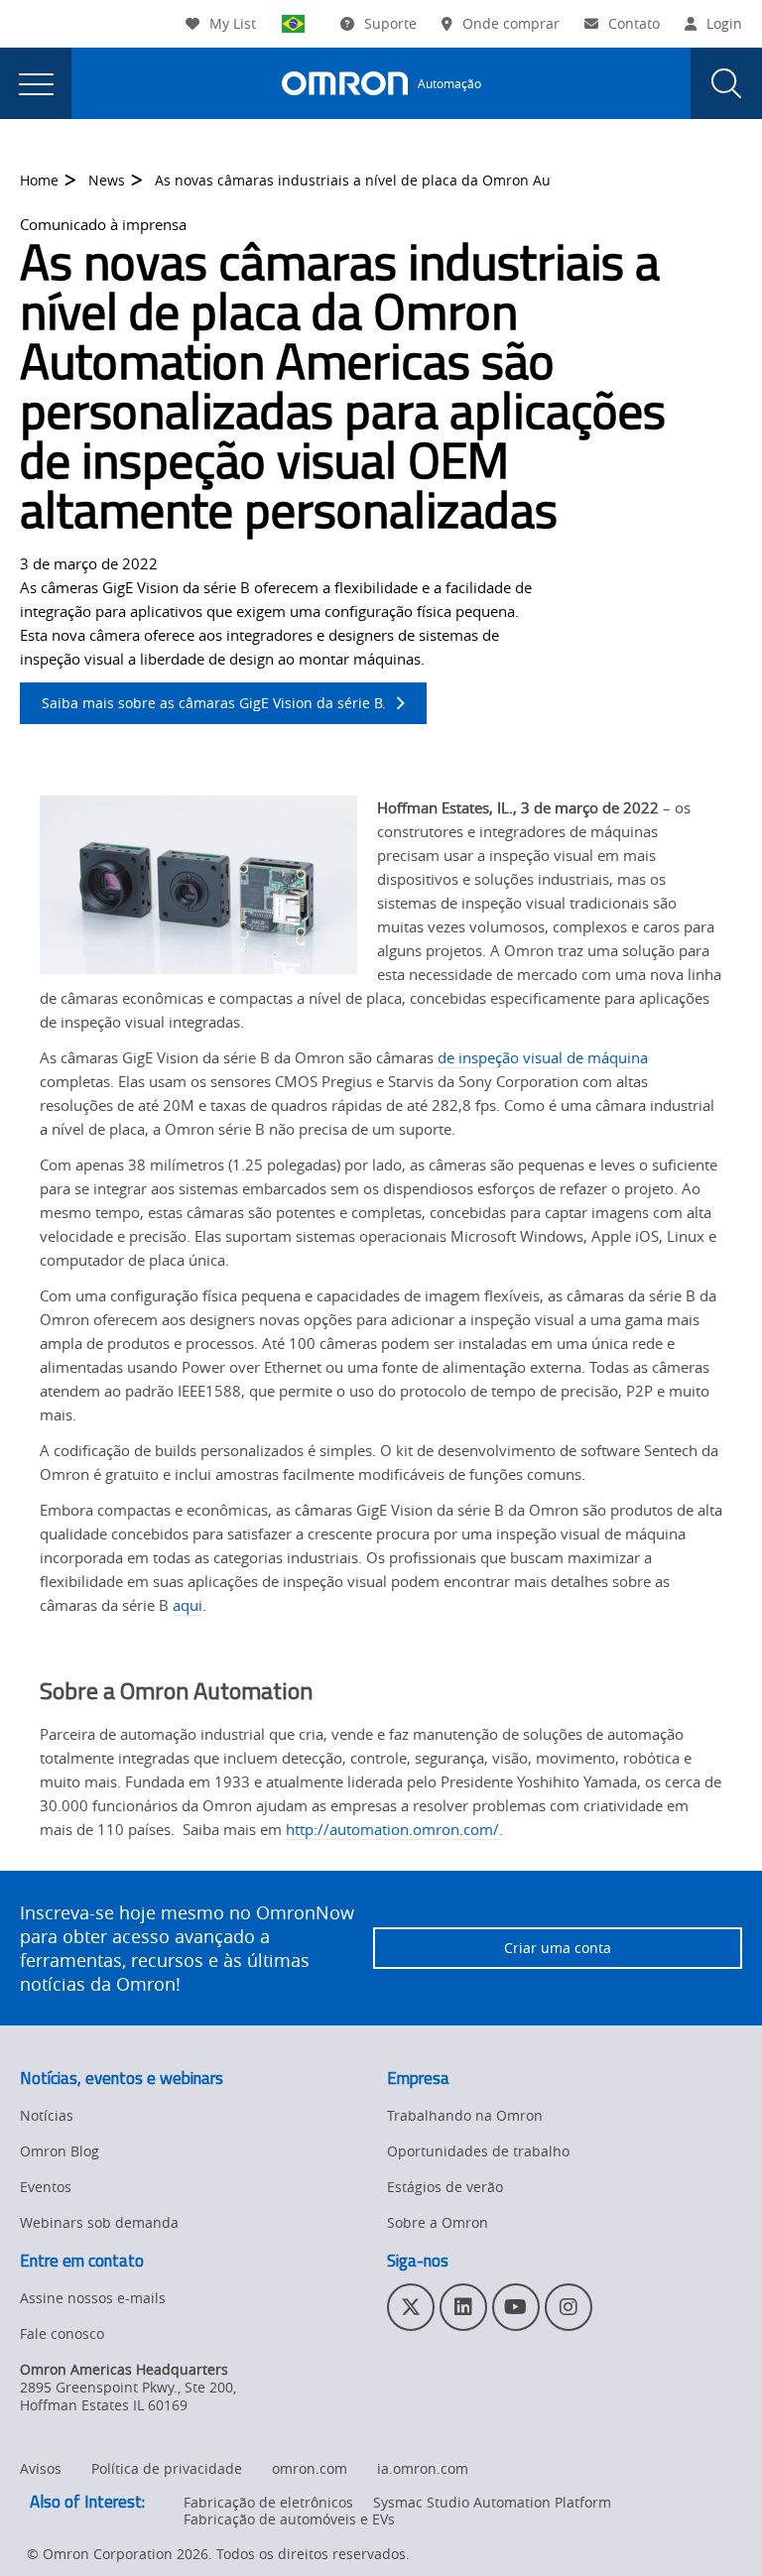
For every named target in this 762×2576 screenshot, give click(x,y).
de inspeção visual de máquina (541, 1057)
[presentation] (36, 83)
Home (39, 180)
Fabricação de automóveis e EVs (289, 2519)
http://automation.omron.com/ (392, 1829)
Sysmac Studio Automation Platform (492, 2502)
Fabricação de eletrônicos (268, 2502)
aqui (188, 1605)
